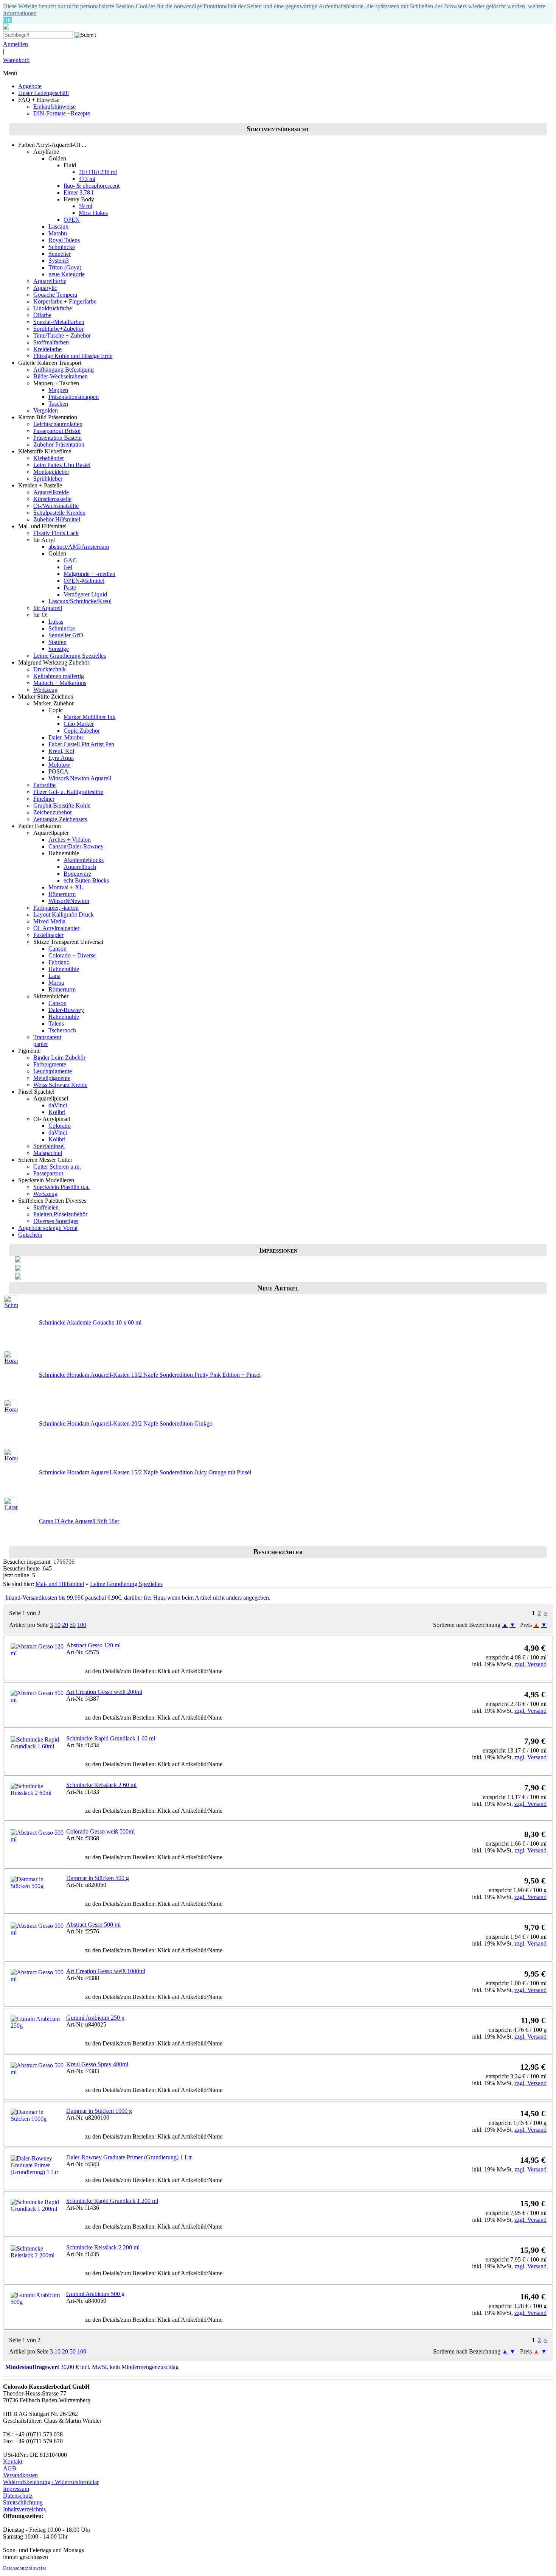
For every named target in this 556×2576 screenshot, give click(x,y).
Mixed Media (49, 921)
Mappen (58, 390)
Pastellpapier (48, 935)
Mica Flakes (93, 213)
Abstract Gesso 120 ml (93, 1645)
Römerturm (62, 894)
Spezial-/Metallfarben (59, 322)
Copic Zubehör (82, 731)
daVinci (58, 1105)
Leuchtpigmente (53, 1071)
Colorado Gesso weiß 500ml (100, 1831)
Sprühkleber (48, 479)
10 (57, 1625)
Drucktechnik (50, 669)
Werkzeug (45, 690)
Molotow (59, 765)
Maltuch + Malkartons (60, 683)
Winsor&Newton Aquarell (80, 778)
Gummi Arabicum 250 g (95, 2018)
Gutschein (30, 1235)
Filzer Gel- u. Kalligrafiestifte (68, 792)
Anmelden (16, 44)
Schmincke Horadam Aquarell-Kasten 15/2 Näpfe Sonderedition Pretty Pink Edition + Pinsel (150, 1375)
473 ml (87, 179)
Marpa (56, 983)
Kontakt (13, 2462)
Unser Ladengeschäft (43, 93)
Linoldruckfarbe (53, 308)
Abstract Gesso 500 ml (93, 1925)
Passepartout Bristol (57, 431)
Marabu (58, 233)
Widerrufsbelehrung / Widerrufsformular (51, 2482)
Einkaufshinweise (54, 107)
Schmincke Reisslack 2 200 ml (103, 2247)
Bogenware (77, 874)
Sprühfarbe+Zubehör (58, 329)
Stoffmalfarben (51, 342)
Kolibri (57, 1112)
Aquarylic (45, 288)
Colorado (60, 1126)
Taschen (58, 404)
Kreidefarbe (47, 349)
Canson (57, 949)
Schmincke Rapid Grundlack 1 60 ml (111, 1738)
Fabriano (59, 962)
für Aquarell (48, 608)
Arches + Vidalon (70, 840)
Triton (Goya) (65, 267)
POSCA (58, 771)
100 (82, 1625)
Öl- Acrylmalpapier (56, 928)
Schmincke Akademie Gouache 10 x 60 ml (90, 1322)
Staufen (57, 642)
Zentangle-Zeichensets (60, 819)
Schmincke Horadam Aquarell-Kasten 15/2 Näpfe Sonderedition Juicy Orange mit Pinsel (145, 1472)
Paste (70, 588)
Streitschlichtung (23, 2502)
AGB (10, 2468)
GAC (70, 560)
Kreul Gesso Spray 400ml (97, 2064)
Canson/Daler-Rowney (76, 846)
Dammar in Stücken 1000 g (99, 2111)
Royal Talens (64, 240)
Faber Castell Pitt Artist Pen (81, 744)
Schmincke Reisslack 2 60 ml (101, 1785)
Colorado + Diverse (72, 955)
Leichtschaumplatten (58, 424)
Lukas (56, 622)
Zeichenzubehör (53, 812)
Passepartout (48, 1173)
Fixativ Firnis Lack (56, 533)
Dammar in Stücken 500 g (98, 1878)
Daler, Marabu (66, 737)
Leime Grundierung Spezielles (70, 656)
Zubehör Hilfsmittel (57, 519)
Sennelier (60, 254)
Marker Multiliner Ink (89, 717)
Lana (54, 976)
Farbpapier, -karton (56, 908)
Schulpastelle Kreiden (59, 513)
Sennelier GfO (66, 635)
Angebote (30, 86)
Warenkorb (16, 60)
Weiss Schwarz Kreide (60, 1085)
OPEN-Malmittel (84, 581)
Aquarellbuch (80, 867)
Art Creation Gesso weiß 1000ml (106, 1971)
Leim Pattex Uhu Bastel (62, 465)
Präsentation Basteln (57, 438)
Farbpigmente (50, 1064)
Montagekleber (51, 472)
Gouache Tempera (55, 295)
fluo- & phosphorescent (92, 186)
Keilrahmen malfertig (59, 676)
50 (73, 1625)
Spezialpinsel (49, 1146)
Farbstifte (44, 785)
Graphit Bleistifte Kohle (62, 805)
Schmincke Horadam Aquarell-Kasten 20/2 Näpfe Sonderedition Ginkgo (126, 1423)
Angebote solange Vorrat (48, 1228)
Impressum (16, 2489)
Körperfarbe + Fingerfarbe (65, 301)
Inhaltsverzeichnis (24, 2509)
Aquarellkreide (51, 492)
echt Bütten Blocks (86, 880)
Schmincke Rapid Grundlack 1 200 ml (112, 2201)
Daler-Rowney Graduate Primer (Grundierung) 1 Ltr (129, 2157)
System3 (59, 261)
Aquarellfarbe (50, 281)
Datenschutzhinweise (25, 2568)
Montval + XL (66, 887)
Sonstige (59, 649)
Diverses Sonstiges (56, 1221)
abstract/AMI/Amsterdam (79, 547)
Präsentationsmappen (74, 397)
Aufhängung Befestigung (64, 370)
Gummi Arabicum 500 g (95, 2294)
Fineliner (44, 799)
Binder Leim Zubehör (59, 1058)
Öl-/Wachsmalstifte (56, 506)
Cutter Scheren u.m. (57, 1167)
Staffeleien (46, 1207)
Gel (68, 567)
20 (65, 1625)
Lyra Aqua (61, 758)
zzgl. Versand (530, 1664)
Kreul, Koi (61, 751)
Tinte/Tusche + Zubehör (62, 335)
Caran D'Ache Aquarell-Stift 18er (79, 1521)
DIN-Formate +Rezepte (62, 113)
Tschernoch (62, 1030)
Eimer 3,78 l (78, 192)
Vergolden (46, 410)
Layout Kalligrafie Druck (64, 914)
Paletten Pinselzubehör (60, 1214)
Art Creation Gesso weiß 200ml (104, 1692)
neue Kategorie (67, 274)
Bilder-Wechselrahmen (61, 376)
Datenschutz (18, 2496)
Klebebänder (49, 458)
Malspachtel (48, 1153)
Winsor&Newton (69, 901)
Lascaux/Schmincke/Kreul (80, 601)
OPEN (72, 220)
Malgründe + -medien (89, 574)
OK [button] (8, 20)
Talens (56, 1023)
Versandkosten (20, 2475)
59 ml (85, 206)
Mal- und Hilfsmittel (60, 1584)
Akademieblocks (84, 860)
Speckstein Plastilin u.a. (61, 1187)
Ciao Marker (79, 724)
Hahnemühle (64, 969)
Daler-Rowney (66, 1010)
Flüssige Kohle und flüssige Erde (73, 356)
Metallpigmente (52, 1078)
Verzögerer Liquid (85, 594)
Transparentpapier (47, 1041)
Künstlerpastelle (52, 499)
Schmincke (62, 247)
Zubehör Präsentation (59, 444)
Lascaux (58, 226)
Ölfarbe (42, 315)
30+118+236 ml (98, 172)
